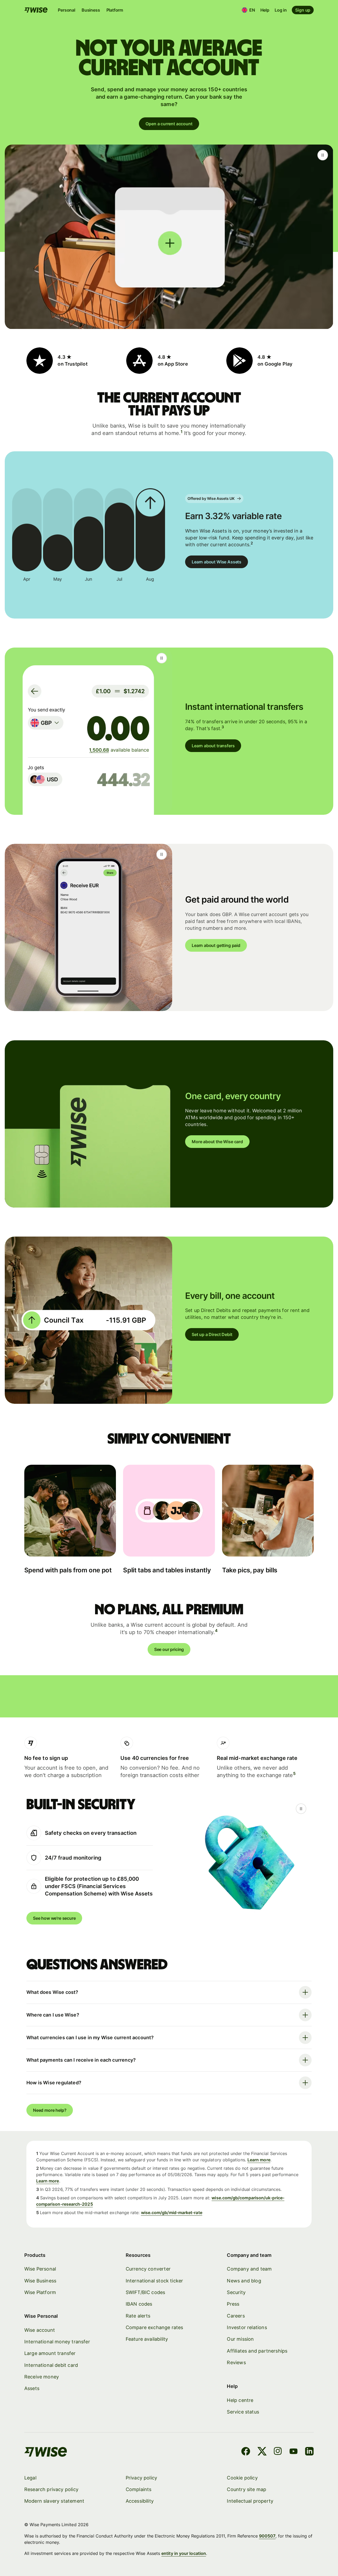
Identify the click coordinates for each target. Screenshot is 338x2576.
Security (236, 2292)
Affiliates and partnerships (257, 2351)
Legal (30, 2478)
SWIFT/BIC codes (145, 2292)
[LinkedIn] (309, 2452)
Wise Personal (40, 2269)
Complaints (139, 2489)
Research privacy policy (51, 2489)
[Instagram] (278, 2452)
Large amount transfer (50, 2353)
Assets (32, 2388)
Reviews (236, 2362)
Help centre (240, 2400)
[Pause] (323, 155)
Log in (281, 10)
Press (233, 2304)
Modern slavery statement (54, 2501)
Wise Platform (40, 2292)
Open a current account (169, 124)
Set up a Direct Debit (212, 1334)
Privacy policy (142, 2478)
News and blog (244, 2281)
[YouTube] (294, 2452)
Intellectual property (250, 2501)
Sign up (303, 10)
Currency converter (148, 2269)
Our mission (240, 2339)
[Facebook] (246, 2452)
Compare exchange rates (154, 2327)
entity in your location (184, 2553)
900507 (267, 2536)
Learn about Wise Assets (217, 562)
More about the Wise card (217, 1142)
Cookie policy (242, 2478)
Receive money (42, 2377)
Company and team (249, 2269)
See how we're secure (54, 1918)
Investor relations (247, 2327)
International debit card (51, 2365)
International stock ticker (154, 2281)
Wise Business (40, 2281)
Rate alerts (138, 2316)
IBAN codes (139, 2304)
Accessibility (140, 2501)
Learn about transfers (213, 746)
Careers (236, 2316)
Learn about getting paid (216, 945)
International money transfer (57, 2342)
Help (265, 10)
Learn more (259, 2160)
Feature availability (147, 2339)
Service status (243, 2412)
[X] (262, 2452)
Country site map (247, 2489)
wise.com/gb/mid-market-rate (172, 2213)
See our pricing (169, 1649)
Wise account (40, 2330)
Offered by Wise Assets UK (211, 498)
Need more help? (50, 2110)
